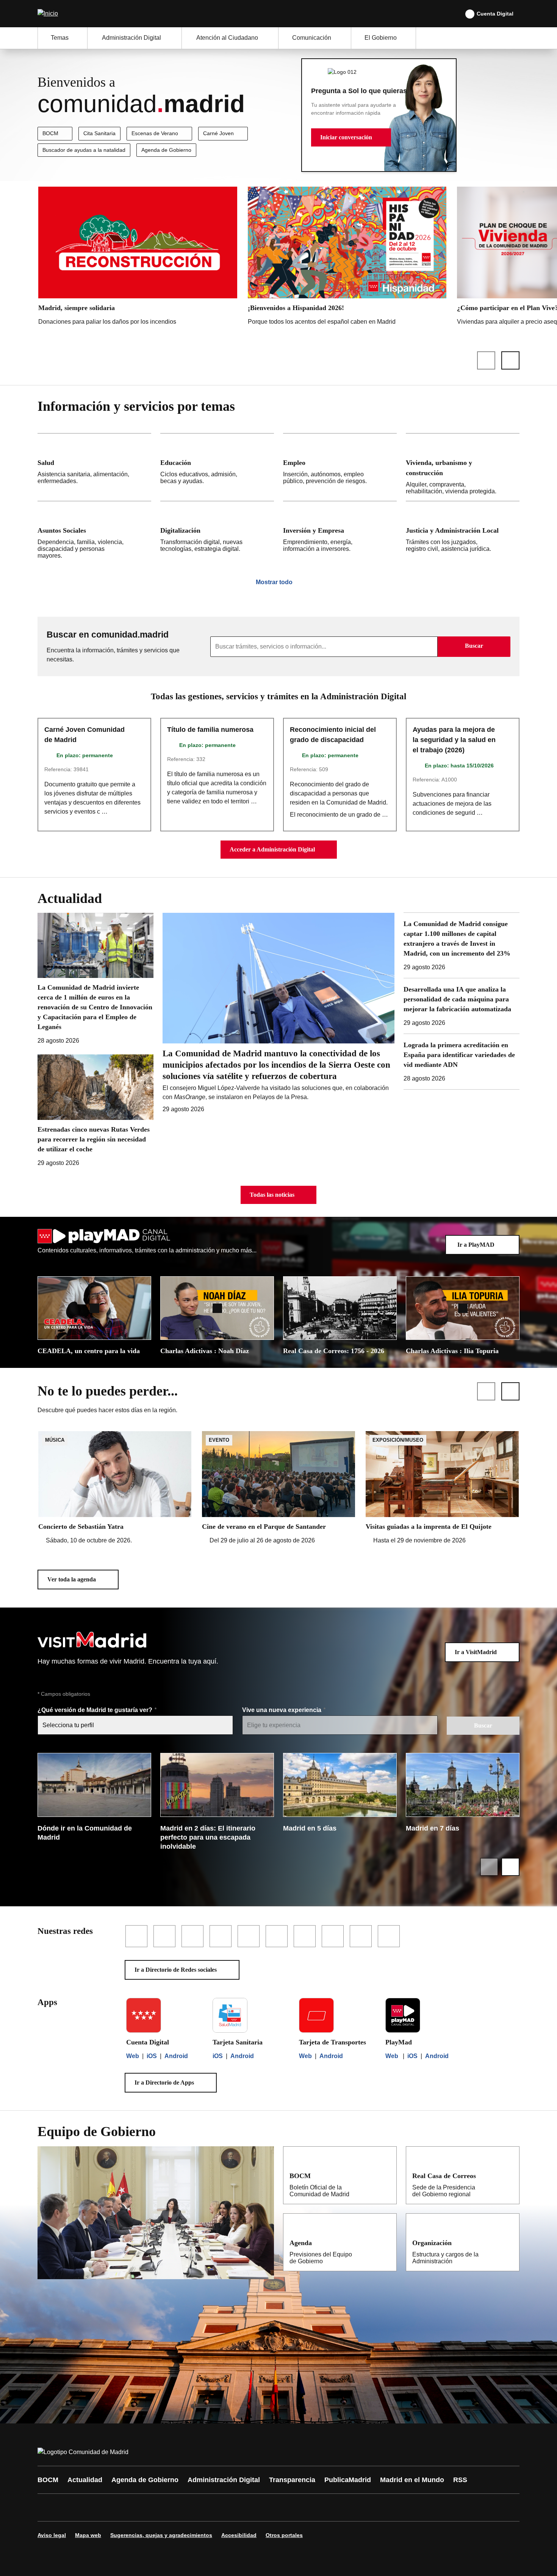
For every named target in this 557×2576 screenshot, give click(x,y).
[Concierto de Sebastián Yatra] (115, 1488)
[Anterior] (486, 360)
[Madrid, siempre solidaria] (138, 258)
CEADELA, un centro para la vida (89, 1351)
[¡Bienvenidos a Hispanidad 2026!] (347, 258)
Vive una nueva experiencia (282, 1710)
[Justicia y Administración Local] (463, 533)
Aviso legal (52, 2535)
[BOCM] (386, 2175)
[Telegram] (230, 2507)
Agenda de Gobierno (166, 150)
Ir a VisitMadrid (476, 1652)
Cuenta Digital (495, 14)
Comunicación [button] (312, 38)
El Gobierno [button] (381, 38)
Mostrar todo (274, 582)
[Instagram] (71, 2507)
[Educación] (217, 467)
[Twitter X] (94, 2507)
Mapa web (88, 2535)
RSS (460, 2480)
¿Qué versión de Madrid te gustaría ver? (96, 1710)
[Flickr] (207, 2507)
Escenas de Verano (155, 133)
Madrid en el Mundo (412, 2480)
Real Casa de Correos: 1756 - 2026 (334, 1351)
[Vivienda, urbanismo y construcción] (463, 467)
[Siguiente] (510, 360)
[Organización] (508, 2242)
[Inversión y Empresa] (340, 533)
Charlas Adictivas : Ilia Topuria (452, 1351)
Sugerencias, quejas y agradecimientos (161, 2535)
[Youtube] (116, 2507)
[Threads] (253, 2507)
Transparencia (292, 2480)
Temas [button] (60, 38)
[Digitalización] (217, 533)
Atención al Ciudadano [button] (227, 38)
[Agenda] (386, 2242)
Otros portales (284, 2535)
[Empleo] (340, 467)
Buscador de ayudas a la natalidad (84, 150)
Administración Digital (224, 2480)
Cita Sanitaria (99, 133)
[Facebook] (48, 2507)
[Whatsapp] (162, 2507)
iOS (152, 2056)
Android (176, 2056)
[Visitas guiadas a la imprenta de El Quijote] (442, 1488)
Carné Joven (218, 133)
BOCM (50, 133)
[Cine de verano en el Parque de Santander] (278, 1488)
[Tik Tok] (185, 2507)
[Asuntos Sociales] (94, 533)
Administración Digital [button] (131, 38)
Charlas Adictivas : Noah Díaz (205, 1351)
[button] (351, 137)
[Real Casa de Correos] (508, 2175)
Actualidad (85, 2480)
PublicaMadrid (348, 2480)
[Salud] (94, 467)
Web (133, 2056)
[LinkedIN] (139, 2507)
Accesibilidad (239, 2535)
